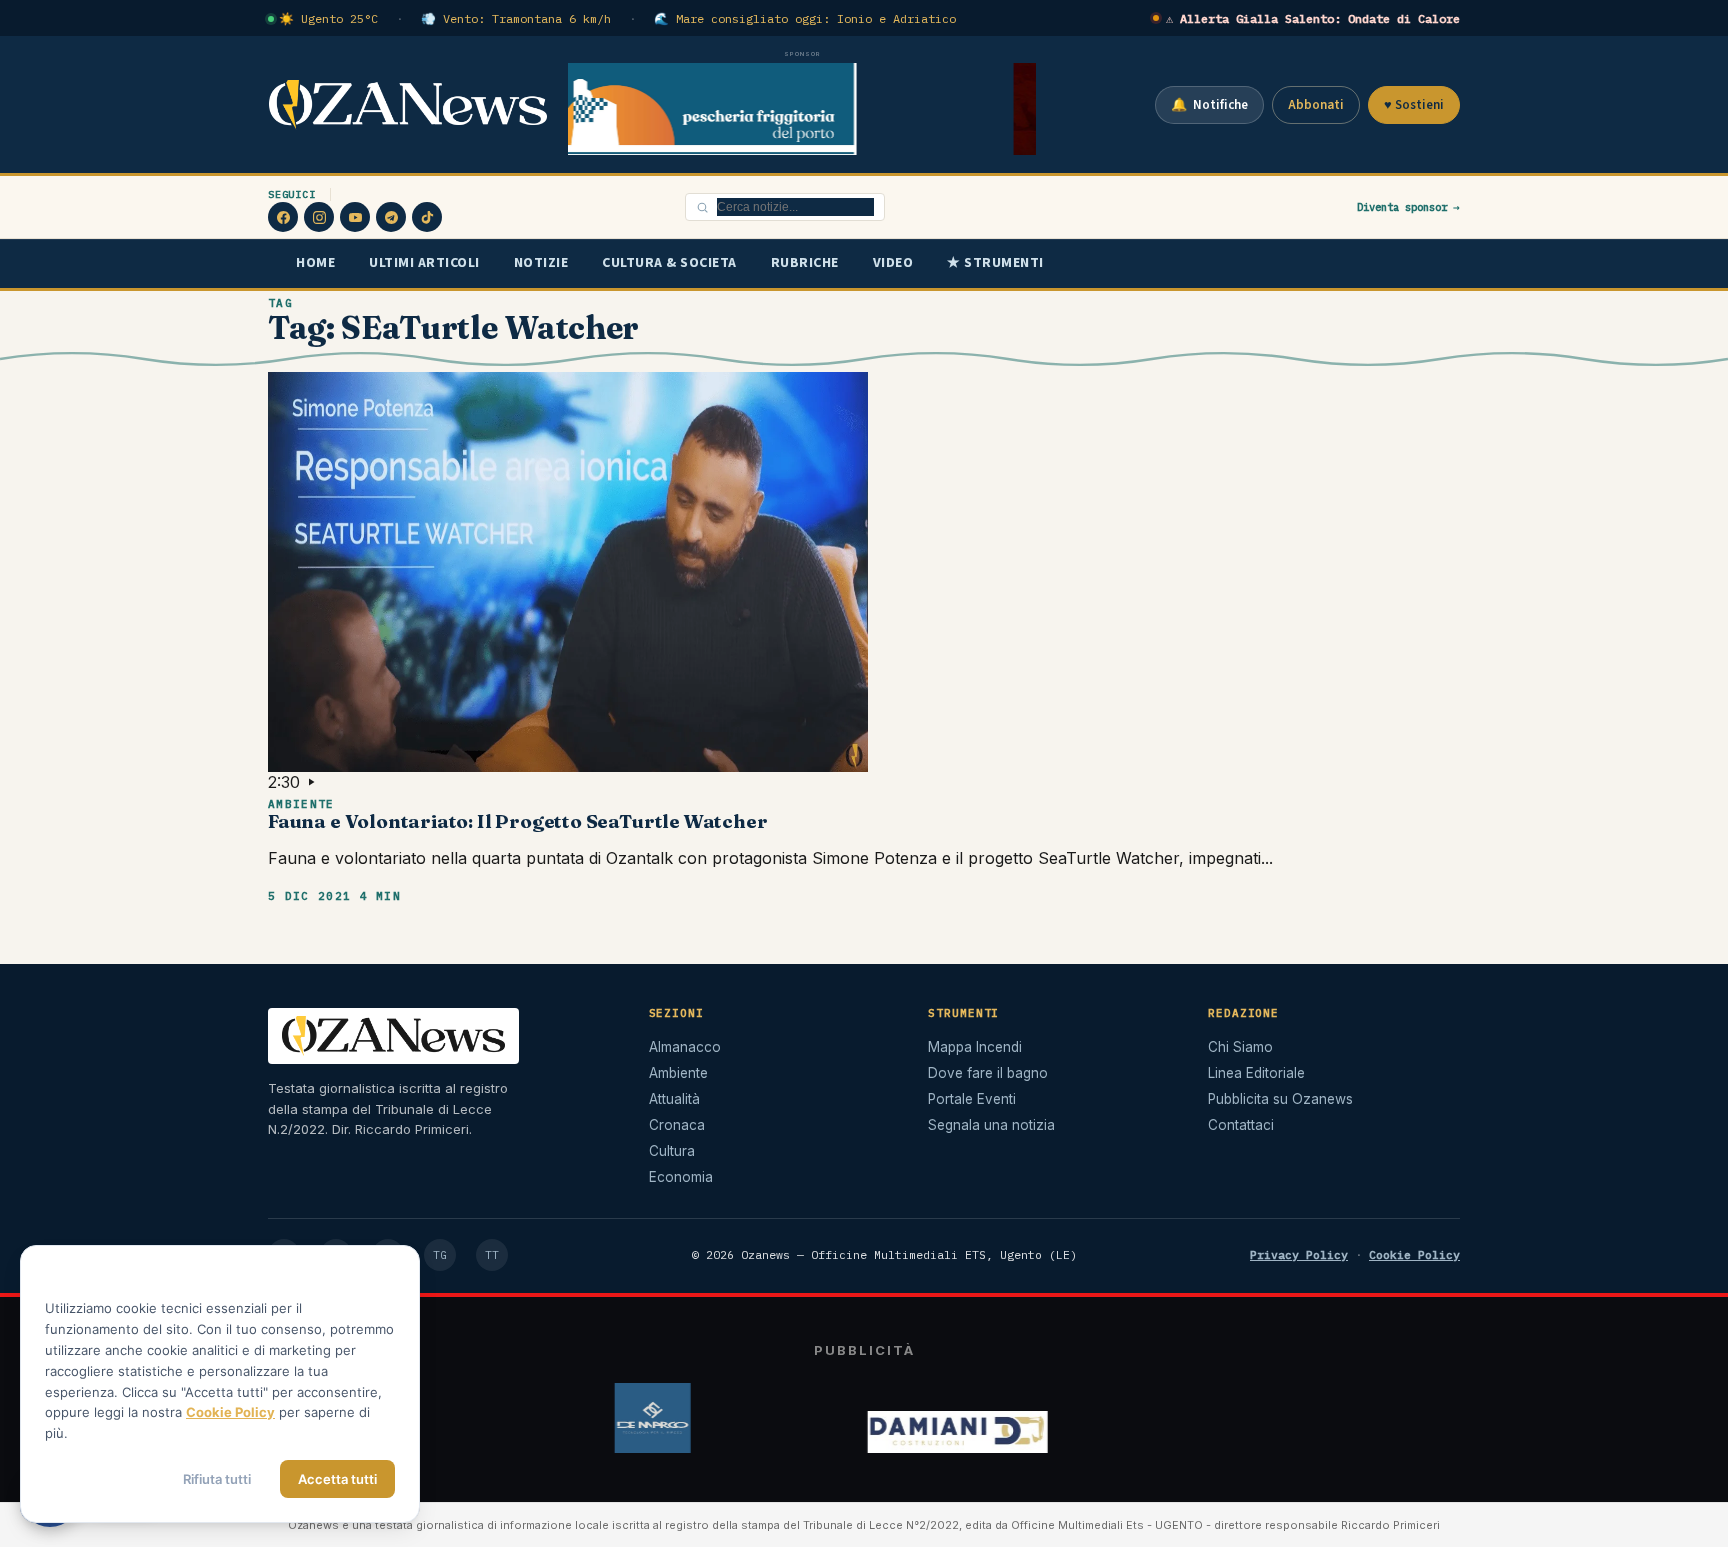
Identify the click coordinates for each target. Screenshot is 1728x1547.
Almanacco (685, 1047)
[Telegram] (391, 217)
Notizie (541, 263)
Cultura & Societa (669, 263)
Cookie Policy (1414, 1254)
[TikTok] (427, 217)
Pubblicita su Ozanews (1280, 1099)
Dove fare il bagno (988, 1073)
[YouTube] (355, 217)
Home (315, 263)
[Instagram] (319, 217)
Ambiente (301, 804)
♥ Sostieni (1414, 105)
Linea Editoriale (1256, 1073)
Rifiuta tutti (217, 1479)
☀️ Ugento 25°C (328, 18)
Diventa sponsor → (1408, 207)
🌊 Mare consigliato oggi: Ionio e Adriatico (805, 18)
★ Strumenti (995, 263)
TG (440, 1255)
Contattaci (1241, 1125)
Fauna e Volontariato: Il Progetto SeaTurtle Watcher (517, 821)
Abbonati (1316, 105)
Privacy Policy (1299, 1254)
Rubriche (805, 263)
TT (492, 1255)
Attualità (674, 1099)
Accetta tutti (337, 1479)
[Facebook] (283, 217)
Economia (681, 1177)
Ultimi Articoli (424, 263)
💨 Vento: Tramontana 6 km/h (516, 18)
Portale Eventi (972, 1099)
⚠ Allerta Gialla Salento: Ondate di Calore (1313, 18)
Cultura (672, 1151)
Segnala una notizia (991, 1125)
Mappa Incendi (975, 1047)
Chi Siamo (1240, 1047)
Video (893, 263)
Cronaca (677, 1125)
